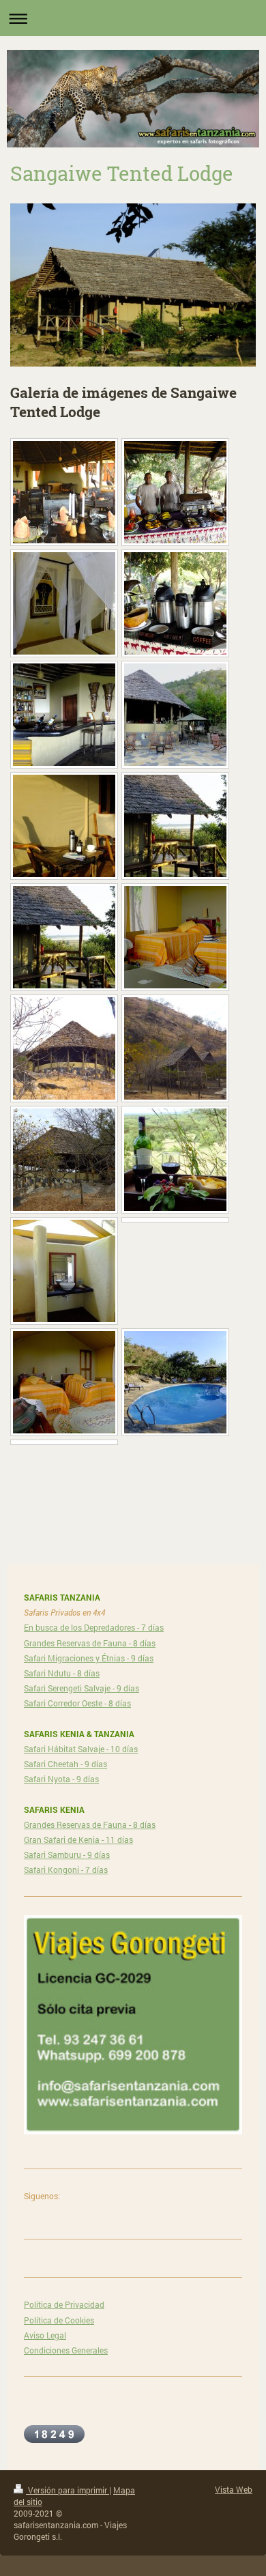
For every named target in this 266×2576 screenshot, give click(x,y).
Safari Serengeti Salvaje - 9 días (82, 1688)
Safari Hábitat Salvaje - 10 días (81, 1749)
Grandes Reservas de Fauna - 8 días (90, 1643)
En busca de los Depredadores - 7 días (94, 1627)
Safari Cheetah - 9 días (65, 1764)
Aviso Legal (45, 2335)
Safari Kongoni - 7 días (66, 1870)
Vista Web (234, 2489)
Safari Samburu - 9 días (67, 1855)
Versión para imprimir (68, 2490)
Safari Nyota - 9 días (61, 1779)
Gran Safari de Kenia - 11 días (78, 1840)
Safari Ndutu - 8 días (62, 1673)
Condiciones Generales (66, 2350)
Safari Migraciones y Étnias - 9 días (89, 1658)
